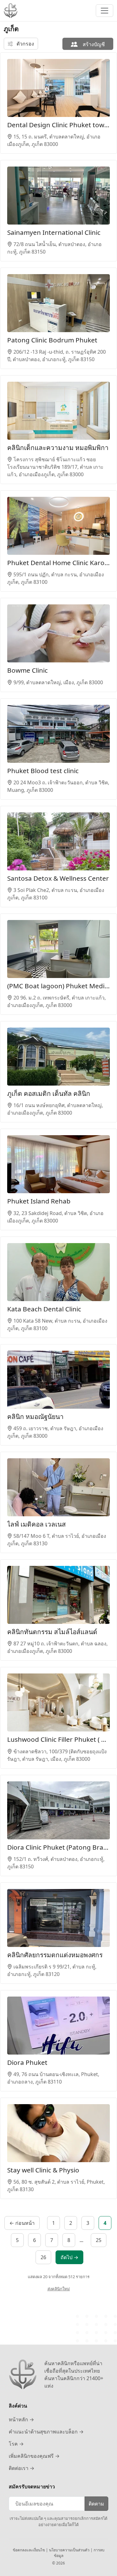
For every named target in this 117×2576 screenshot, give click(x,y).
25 (99, 2240)
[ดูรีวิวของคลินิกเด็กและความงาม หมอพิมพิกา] (58, 411)
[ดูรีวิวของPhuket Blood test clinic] (58, 734)
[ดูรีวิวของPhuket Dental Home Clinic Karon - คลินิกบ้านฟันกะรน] (58, 526)
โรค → (16, 2444)
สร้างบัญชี (93, 44)
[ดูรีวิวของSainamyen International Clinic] (58, 196)
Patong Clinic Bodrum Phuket (52, 340)
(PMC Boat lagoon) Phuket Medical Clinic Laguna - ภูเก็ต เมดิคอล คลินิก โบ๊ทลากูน (58, 986)
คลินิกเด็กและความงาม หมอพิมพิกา (58, 448)
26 (43, 2257)
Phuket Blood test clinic (43, 771)
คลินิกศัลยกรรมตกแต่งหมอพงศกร (55, 1955)
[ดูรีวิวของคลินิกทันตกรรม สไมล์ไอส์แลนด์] (58, 1595)
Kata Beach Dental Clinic (44, 1309)
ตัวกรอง (25, 44)
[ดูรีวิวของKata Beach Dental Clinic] (58, 1272)
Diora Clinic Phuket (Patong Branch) (58, 1847)
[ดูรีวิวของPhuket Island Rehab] (58, 1164)
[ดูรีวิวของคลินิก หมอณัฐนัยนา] (58, 1380)
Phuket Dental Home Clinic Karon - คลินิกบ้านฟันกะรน (58, 563)
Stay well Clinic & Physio (43, 2170)
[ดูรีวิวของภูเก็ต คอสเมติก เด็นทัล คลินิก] (58, 1057)
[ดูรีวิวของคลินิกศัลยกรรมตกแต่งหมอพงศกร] (58, 1918)
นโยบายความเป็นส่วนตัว (70, 2550)
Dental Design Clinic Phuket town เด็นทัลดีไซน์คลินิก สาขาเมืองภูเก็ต (58, 125)
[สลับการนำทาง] (105, 11)
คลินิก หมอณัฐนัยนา (35, 1416)
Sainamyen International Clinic (54, 232)
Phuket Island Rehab (39, 1201)
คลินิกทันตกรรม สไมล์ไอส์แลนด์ (52, 1632)
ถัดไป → (69, 2257)
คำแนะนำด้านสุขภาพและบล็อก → (46, 2432)
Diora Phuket (27, 2062)
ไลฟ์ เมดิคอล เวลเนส (37, 1524)
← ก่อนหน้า (22, 2223)
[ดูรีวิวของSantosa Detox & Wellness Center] (58, 841)
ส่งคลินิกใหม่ (59, 2289)
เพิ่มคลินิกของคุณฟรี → (34, 2456)
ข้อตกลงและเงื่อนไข (29, 2550)
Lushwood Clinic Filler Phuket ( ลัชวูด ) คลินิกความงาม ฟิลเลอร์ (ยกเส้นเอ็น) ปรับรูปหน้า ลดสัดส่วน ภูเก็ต (58, 1739)
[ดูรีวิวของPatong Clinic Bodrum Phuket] (58, 303)
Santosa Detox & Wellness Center (58, 878)
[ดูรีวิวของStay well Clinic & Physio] (58, 2133)
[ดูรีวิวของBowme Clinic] (58, 633)
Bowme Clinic (27, 670)
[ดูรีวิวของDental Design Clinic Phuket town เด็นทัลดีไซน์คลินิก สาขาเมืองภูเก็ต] (58, 88)
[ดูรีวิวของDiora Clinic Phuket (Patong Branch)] (58, 1810)
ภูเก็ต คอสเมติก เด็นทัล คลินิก (49, 1093)
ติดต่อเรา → (22, 2468)
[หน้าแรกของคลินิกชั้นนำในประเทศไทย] (11, 11)
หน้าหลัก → (21, 2419)
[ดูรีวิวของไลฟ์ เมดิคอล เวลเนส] (58, 1487)
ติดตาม (96, 2504)
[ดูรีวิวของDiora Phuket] (58, 2026)
